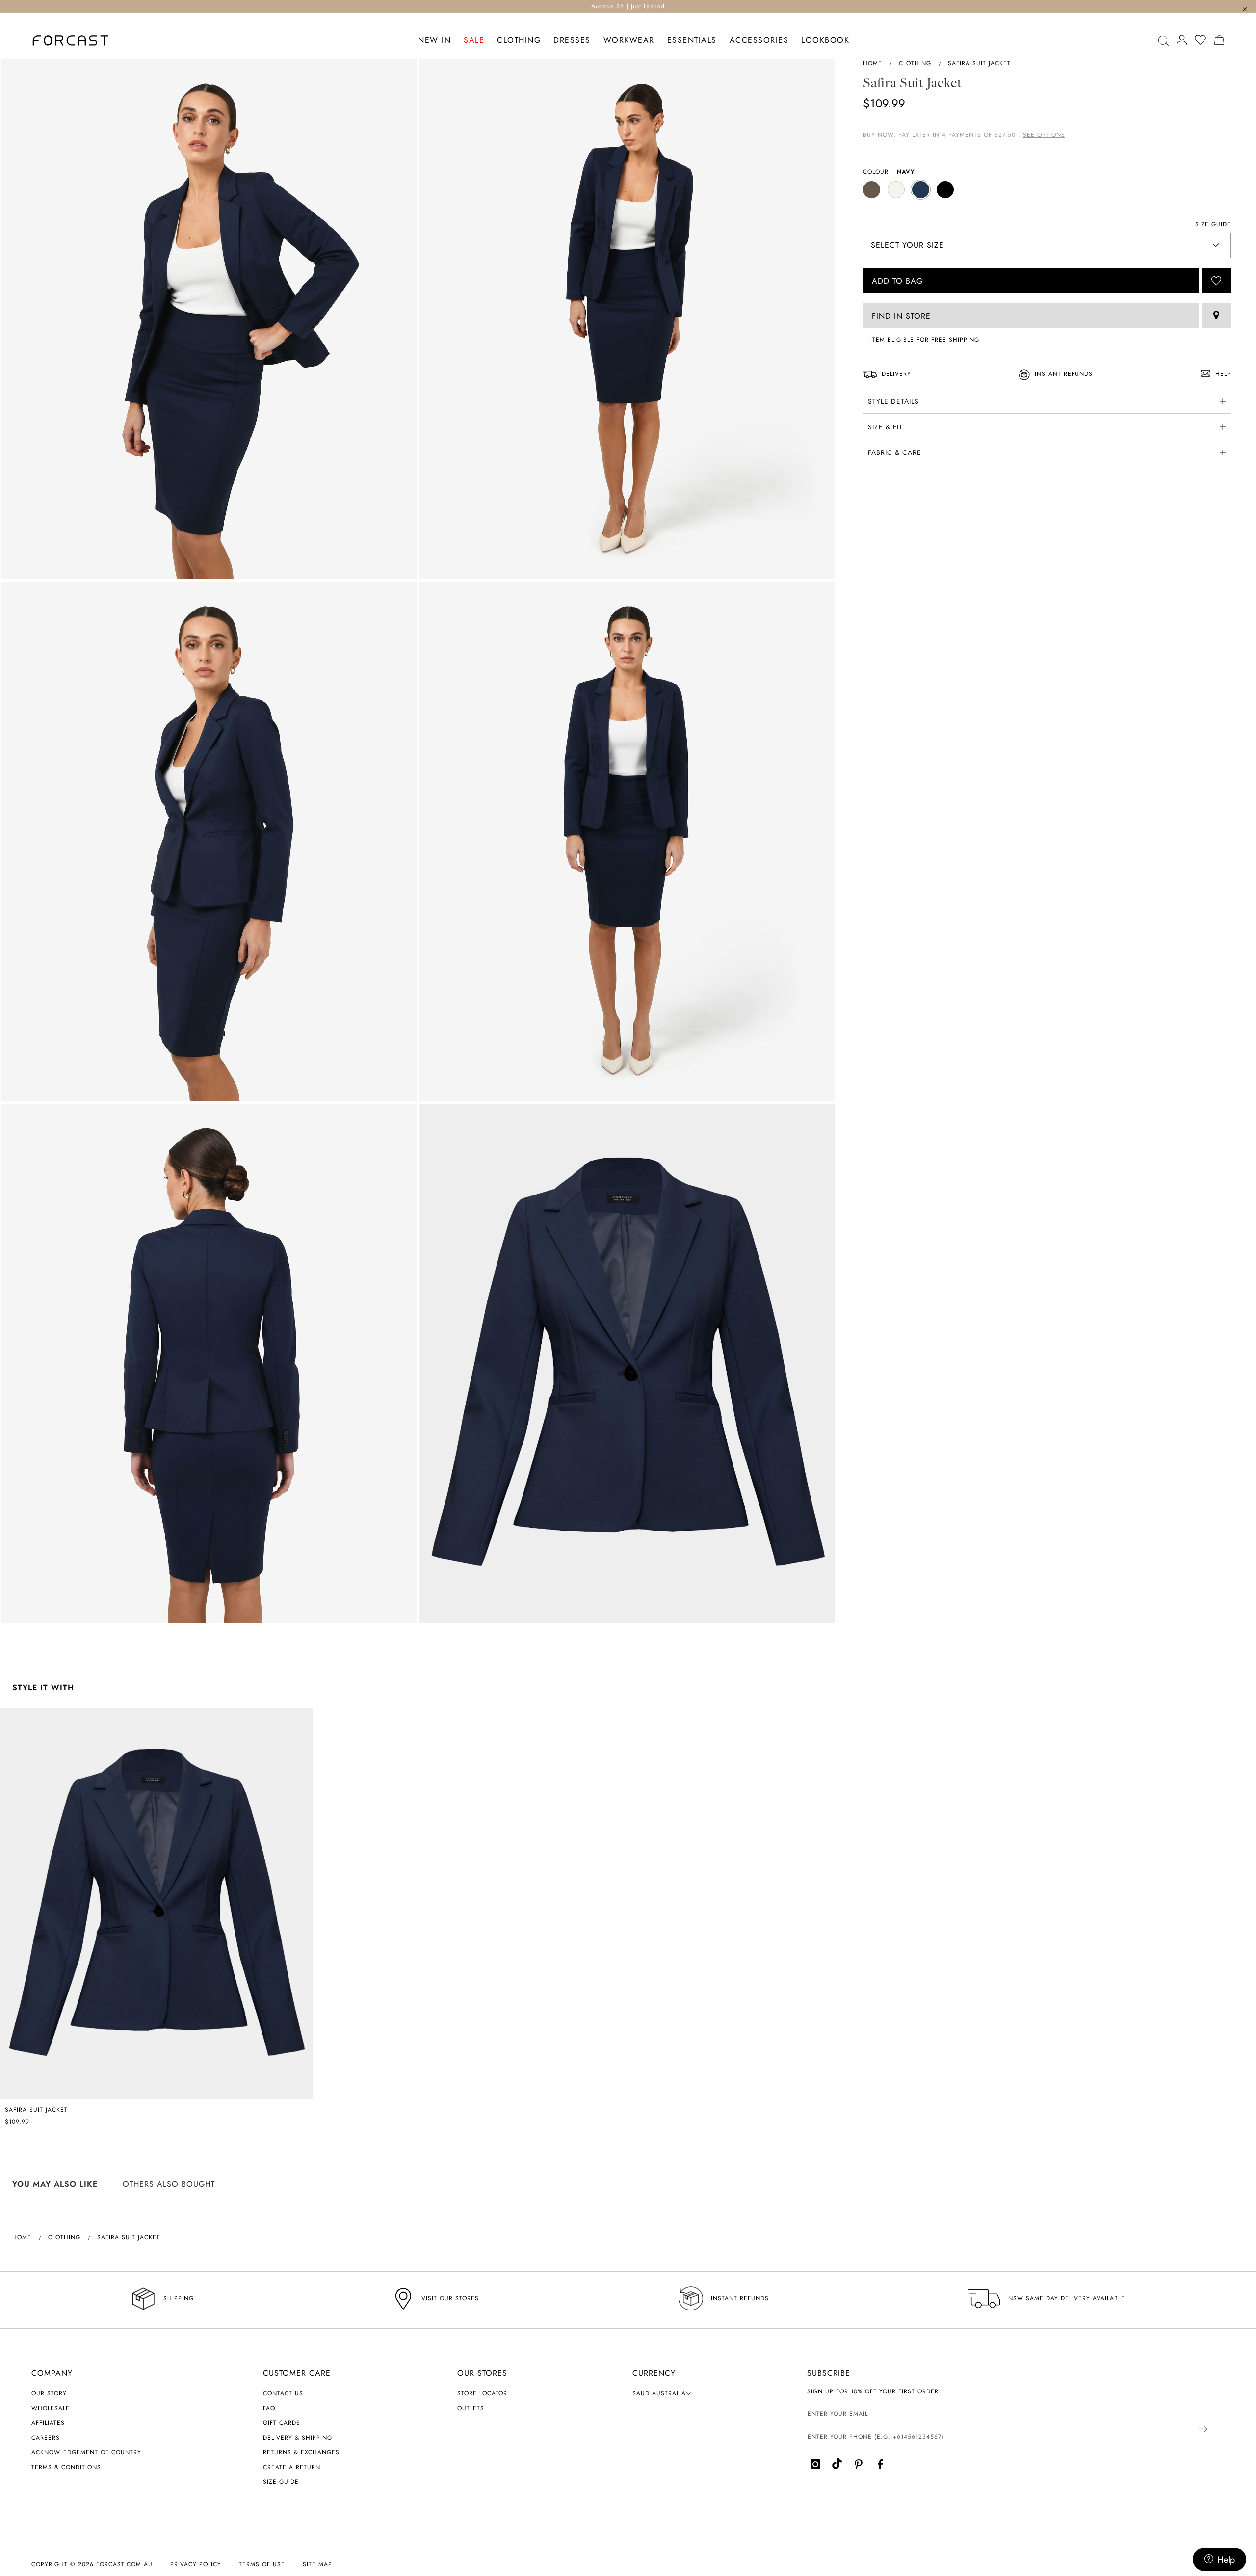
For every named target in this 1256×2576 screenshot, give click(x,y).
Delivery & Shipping (298, 2438)
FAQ (269, 2408)
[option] (872, 190)
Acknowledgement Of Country (86, 2452)
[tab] (1047, 400)
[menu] (634, 40)
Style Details (893, 401)
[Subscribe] (1203, 2430)
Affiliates (48, 2423)
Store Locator (482, 2393)
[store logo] (71, 40)
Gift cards (282, 2423)
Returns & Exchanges (301, 2452)
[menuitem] (434, 40)
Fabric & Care (895, 452)
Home (873, 63)
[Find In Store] (1216, 316)
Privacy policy (196, 2564)
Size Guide (281, 2482)
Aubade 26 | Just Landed (628, 6)
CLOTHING (915, 63)
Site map (317, 2564)
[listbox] (1047, 191)
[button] (662, 2393)
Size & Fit (885, 427)
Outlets (471, 2408)
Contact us (283, 2393)
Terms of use (262, 2564)
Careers (46, 2438)
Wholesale (51, 2408)
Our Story (49, 2393)
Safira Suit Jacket (36, 2110)
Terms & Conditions (66, 2467)
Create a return (292, 2467)
